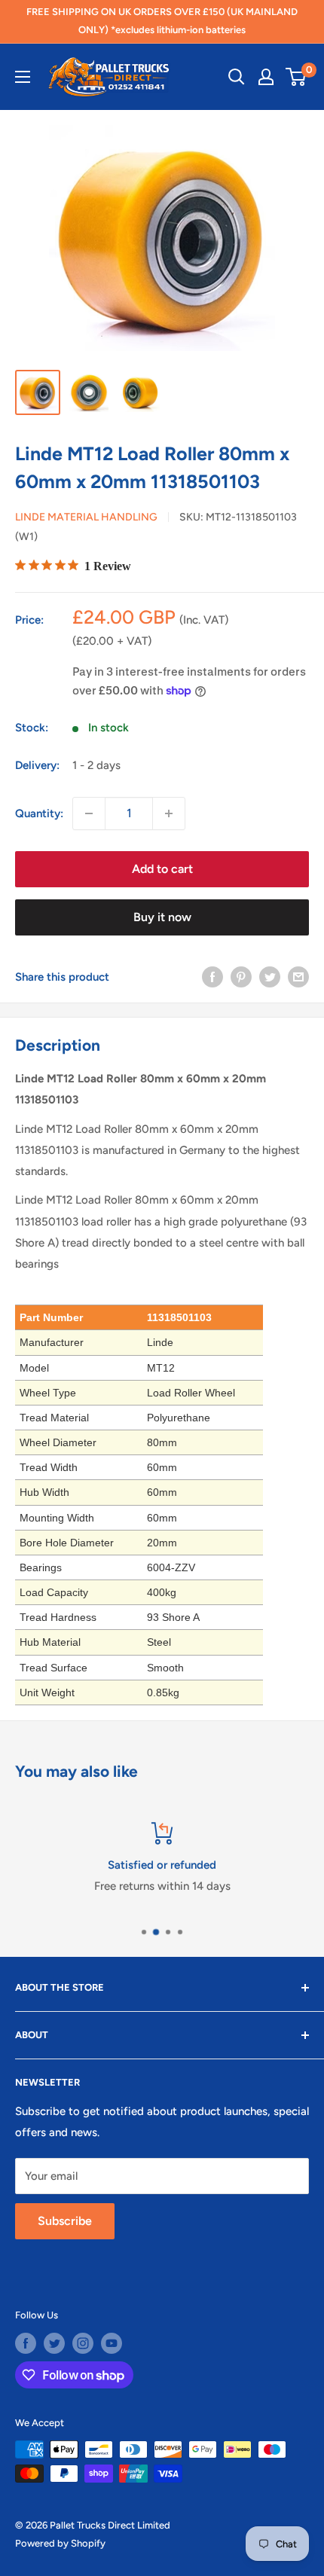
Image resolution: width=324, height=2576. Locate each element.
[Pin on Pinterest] (241, 977)
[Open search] (237, 77)
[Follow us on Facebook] (26, 2343)
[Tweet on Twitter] (270, 977)
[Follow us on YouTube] (112, 2343)
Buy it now (162, 917)
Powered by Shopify (60, 2543)
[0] (296, 77)
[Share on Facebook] (212, 977)
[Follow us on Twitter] (54, 2343)
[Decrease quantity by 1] (89, 813)
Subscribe (65, 2221)
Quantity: (39, 813)
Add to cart (162, 869)
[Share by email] (298, 977)
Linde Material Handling (86, 517)
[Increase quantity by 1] (169, 813)
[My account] (266, 77)
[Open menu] (23, 77)
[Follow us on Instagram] (83, 2343)
